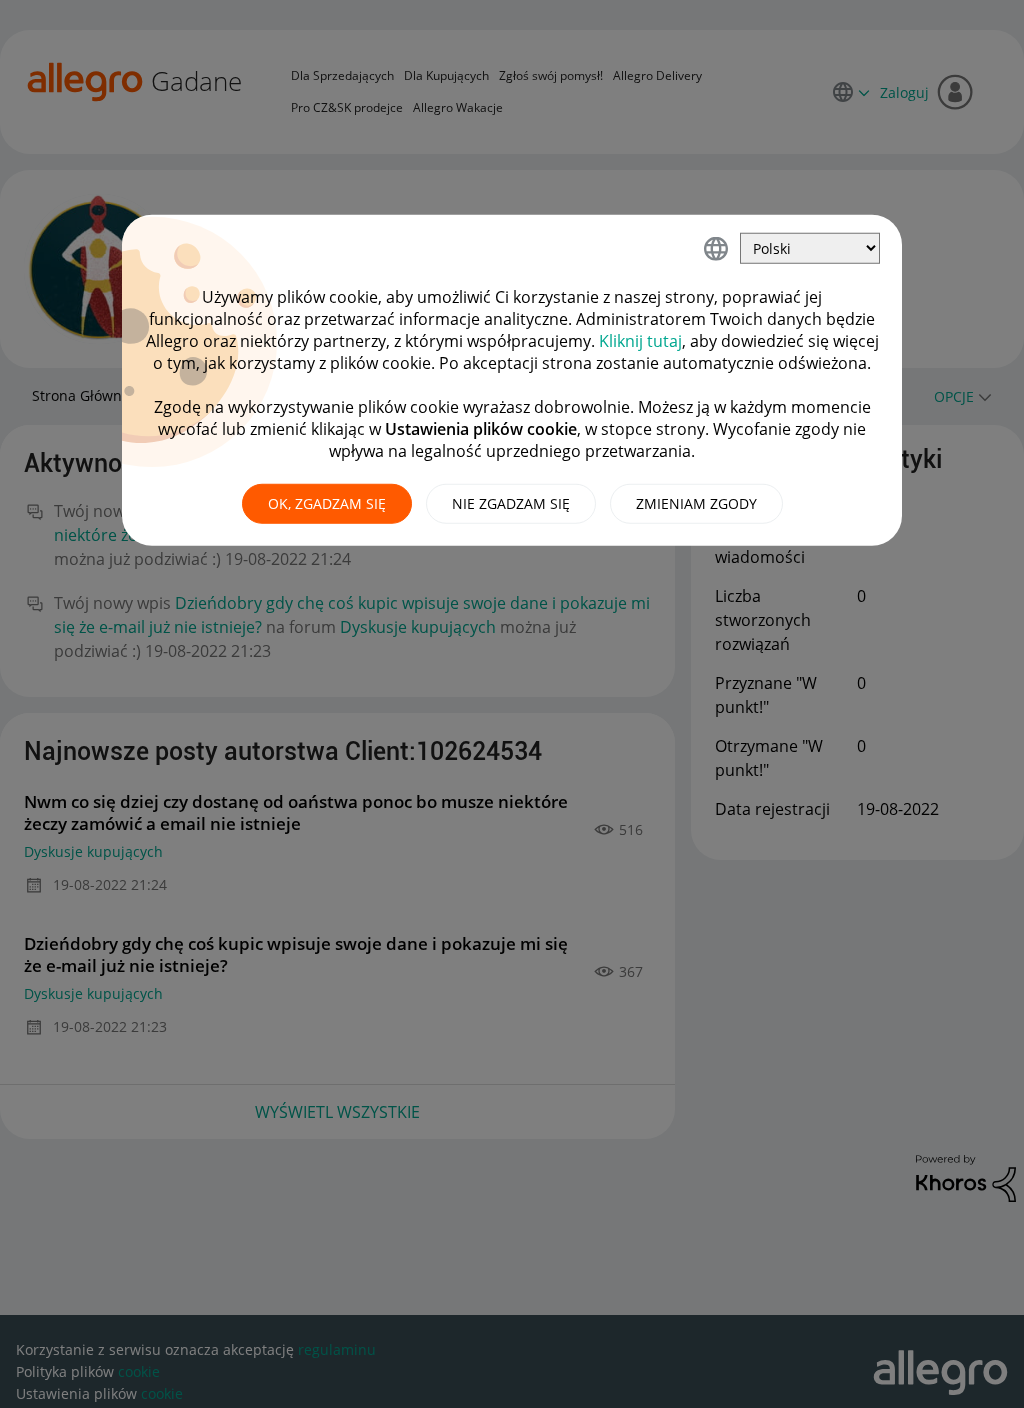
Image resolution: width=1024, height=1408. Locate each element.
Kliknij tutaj (640, 341)
